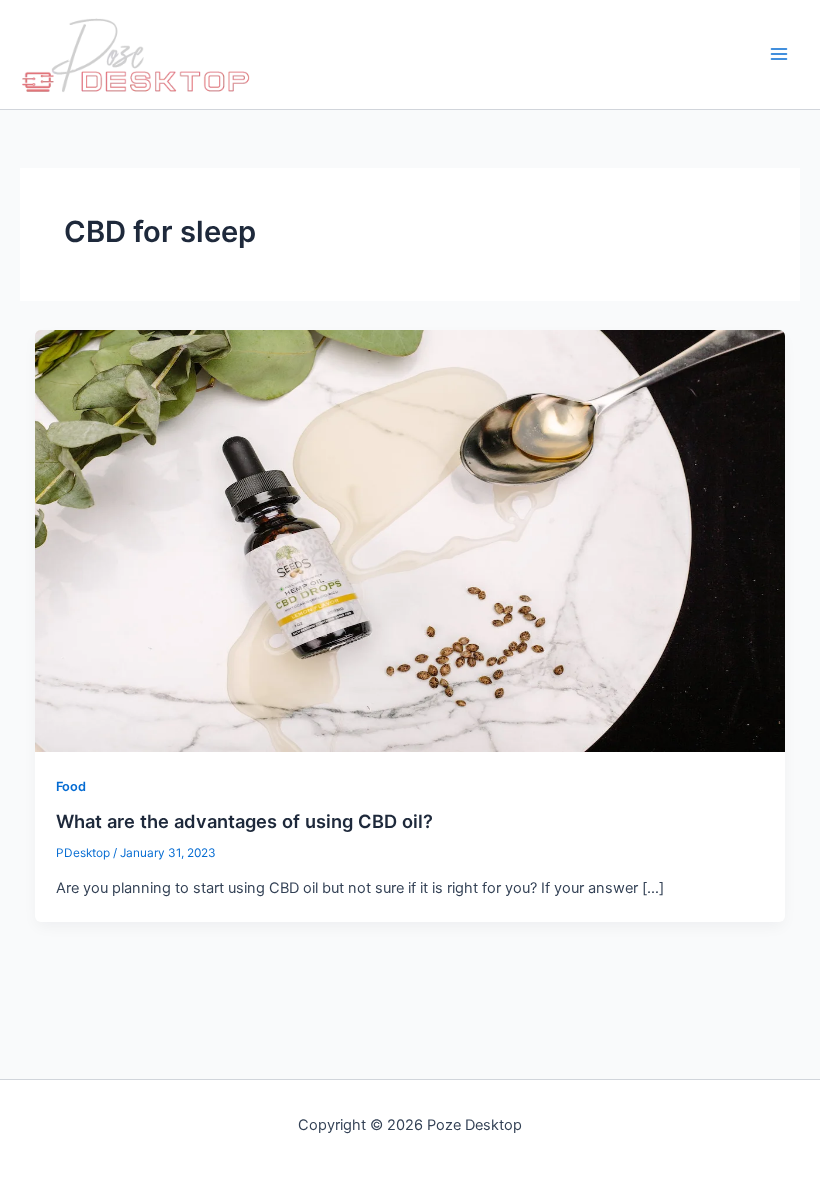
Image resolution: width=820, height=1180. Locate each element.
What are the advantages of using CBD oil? (244, 821)
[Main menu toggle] (779, 55)
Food (71, 786)
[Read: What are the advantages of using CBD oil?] (410, 540)
